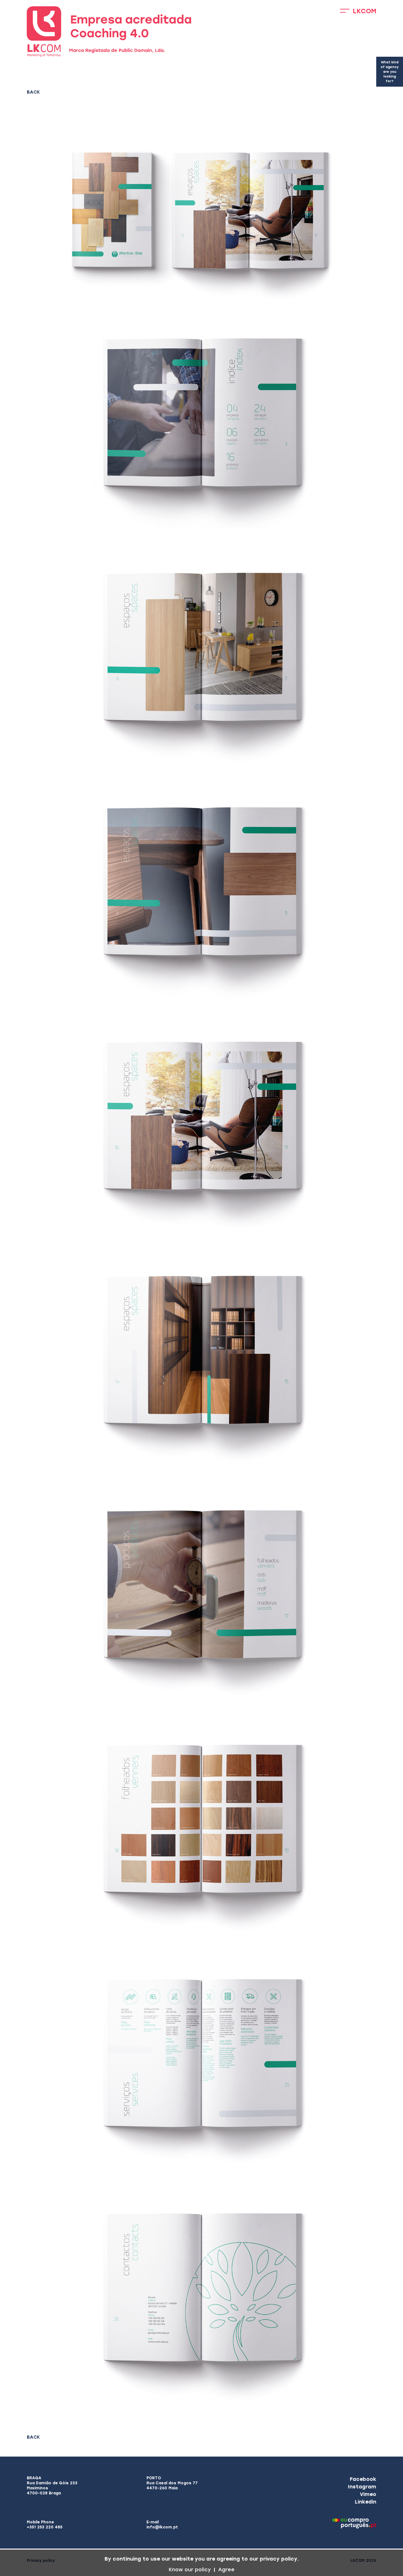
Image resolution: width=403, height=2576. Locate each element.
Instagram (362, 2487)
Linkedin (366, 2502)
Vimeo (368, 2494)
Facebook (363, 2479)
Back (33, 92)
